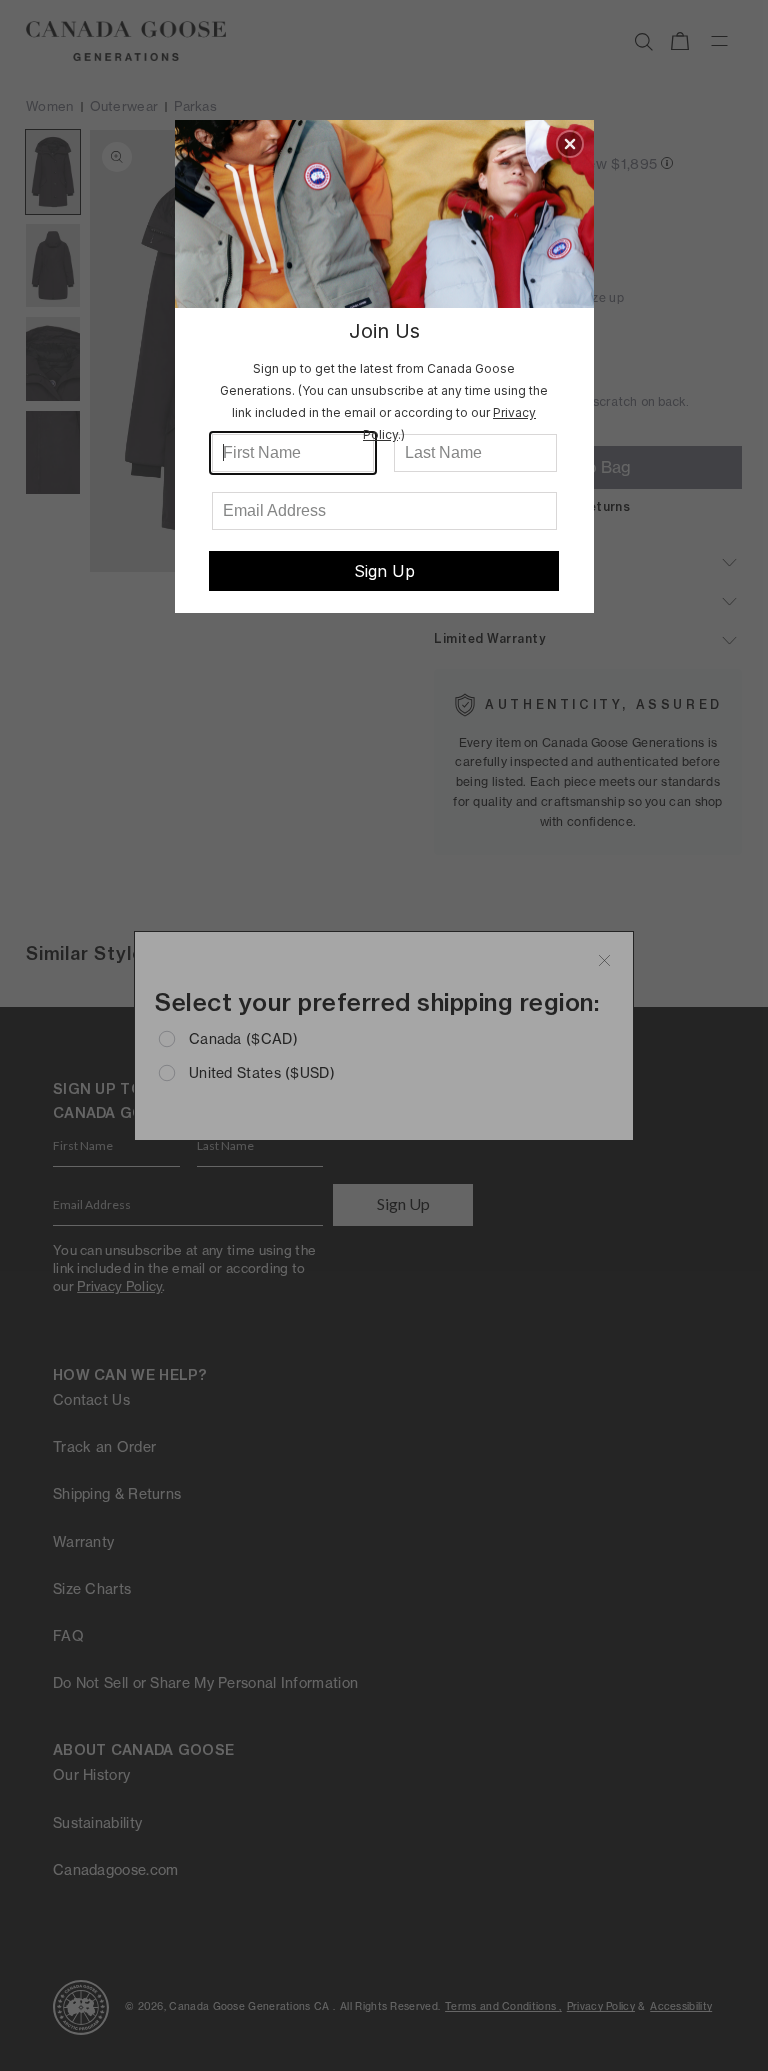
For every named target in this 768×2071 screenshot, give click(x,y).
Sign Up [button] (384, 571)
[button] (570, 144)
